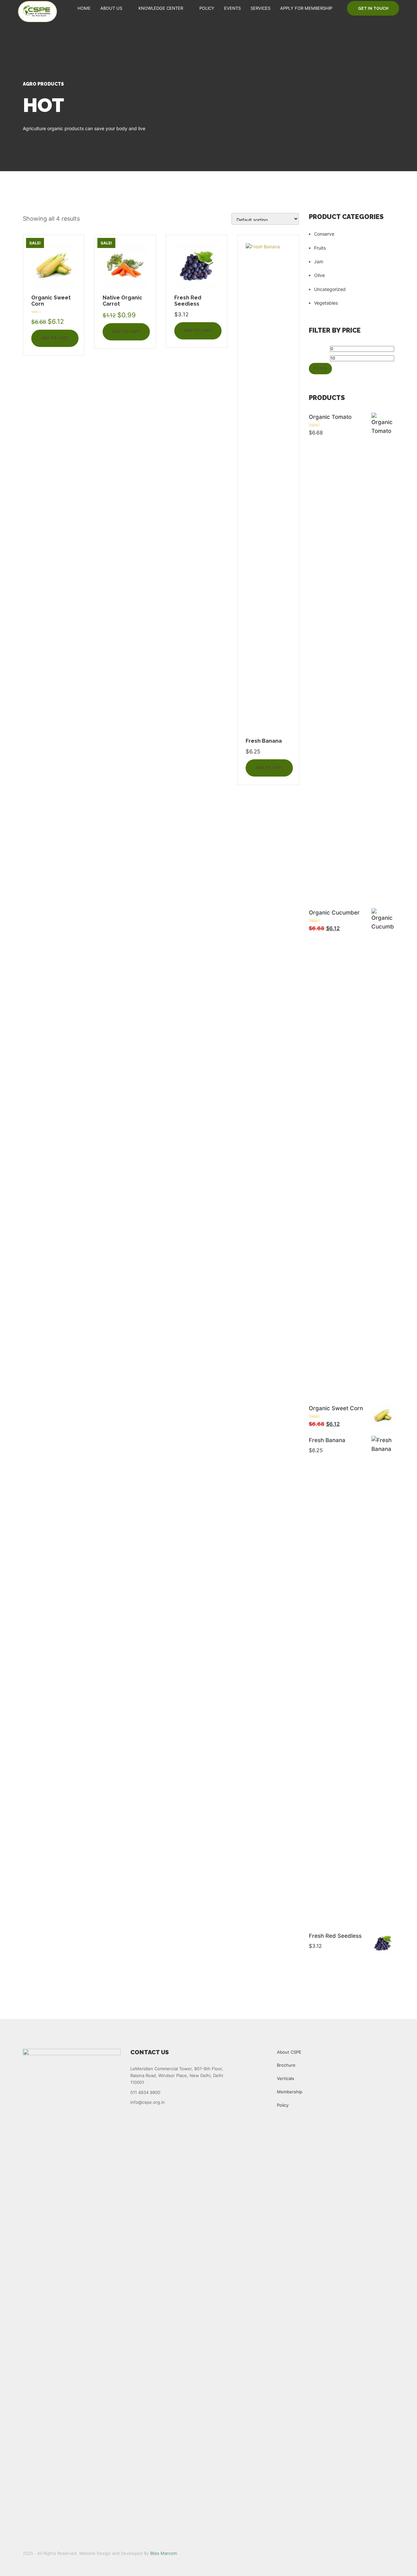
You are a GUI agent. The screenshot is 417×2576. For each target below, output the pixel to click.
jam (319, 262)
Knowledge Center (161, 8)
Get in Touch (373, 8)
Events (232, 8)
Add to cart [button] (55, 338)
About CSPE (289, 2052)
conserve (324, 234)
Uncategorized (330, 289)
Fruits (320, 248)
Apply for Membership (306, 8)
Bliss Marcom (164, 2553)
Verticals (286, 2078)
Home (84, 8)
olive (319, 275)
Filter (320, 368)
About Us (111, 8)
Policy (207, 8)
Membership (290, 2092)
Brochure (286, 2065)
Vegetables (326, 303)
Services (260, 8)
